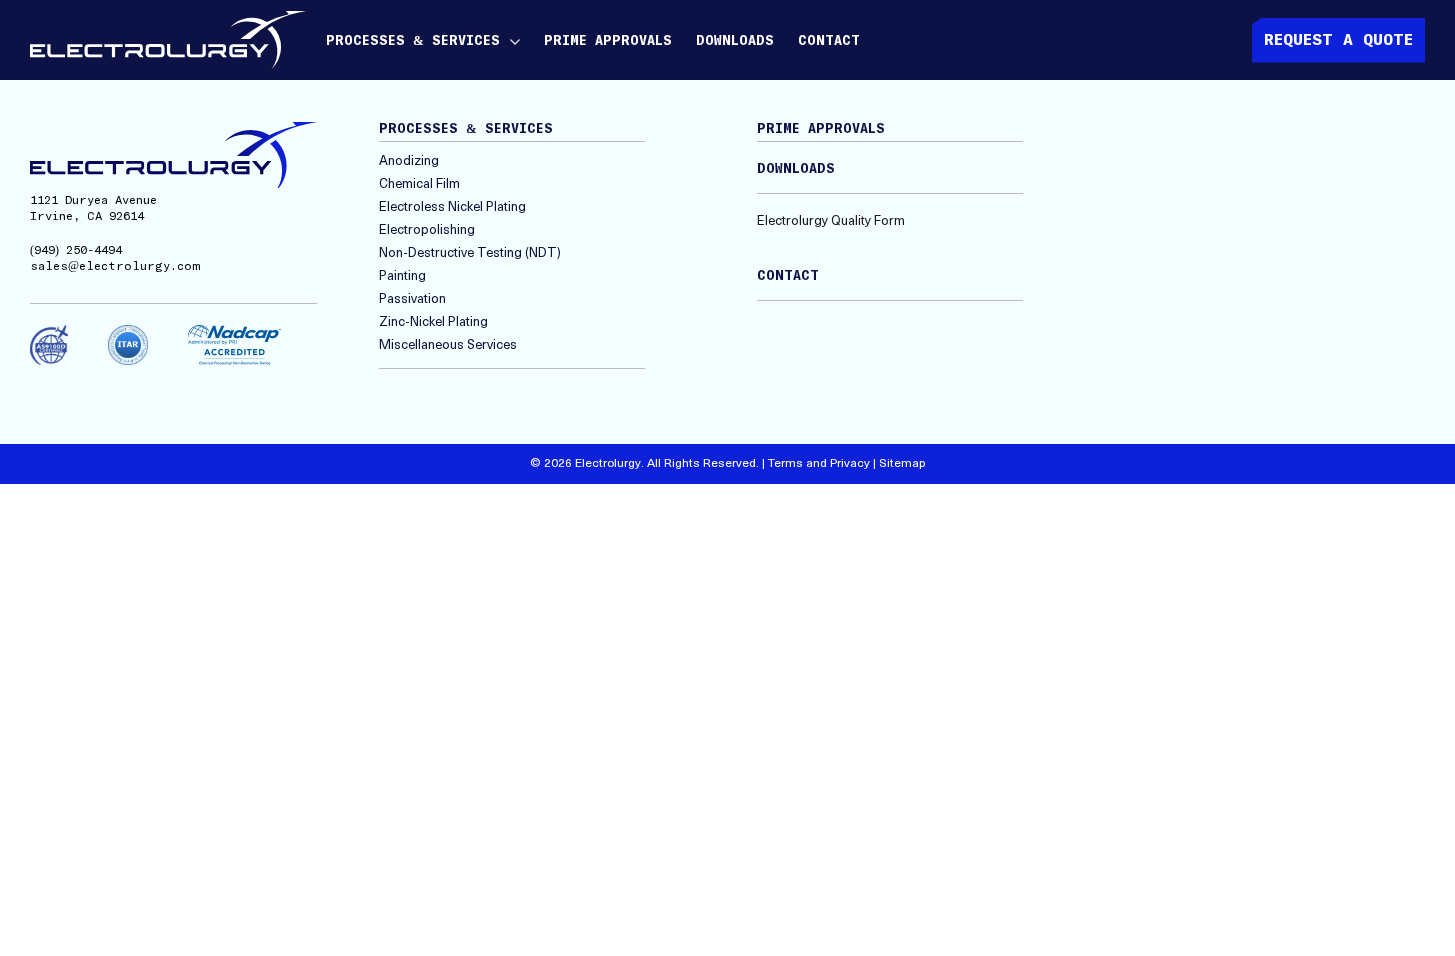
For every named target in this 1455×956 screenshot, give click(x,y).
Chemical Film (419, 184)
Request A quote (1338, 40)
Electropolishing (427, 230)
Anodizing (409, 161)
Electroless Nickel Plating (452, 207)
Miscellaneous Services (448, 345)
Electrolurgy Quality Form (831, 221)
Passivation (412, 299)
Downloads (735, 41)
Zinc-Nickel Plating (433, 322)
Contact (829, 41)
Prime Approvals (608, 41)
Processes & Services (413, 41)
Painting (402, 276)
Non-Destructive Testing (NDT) (470, 253)
